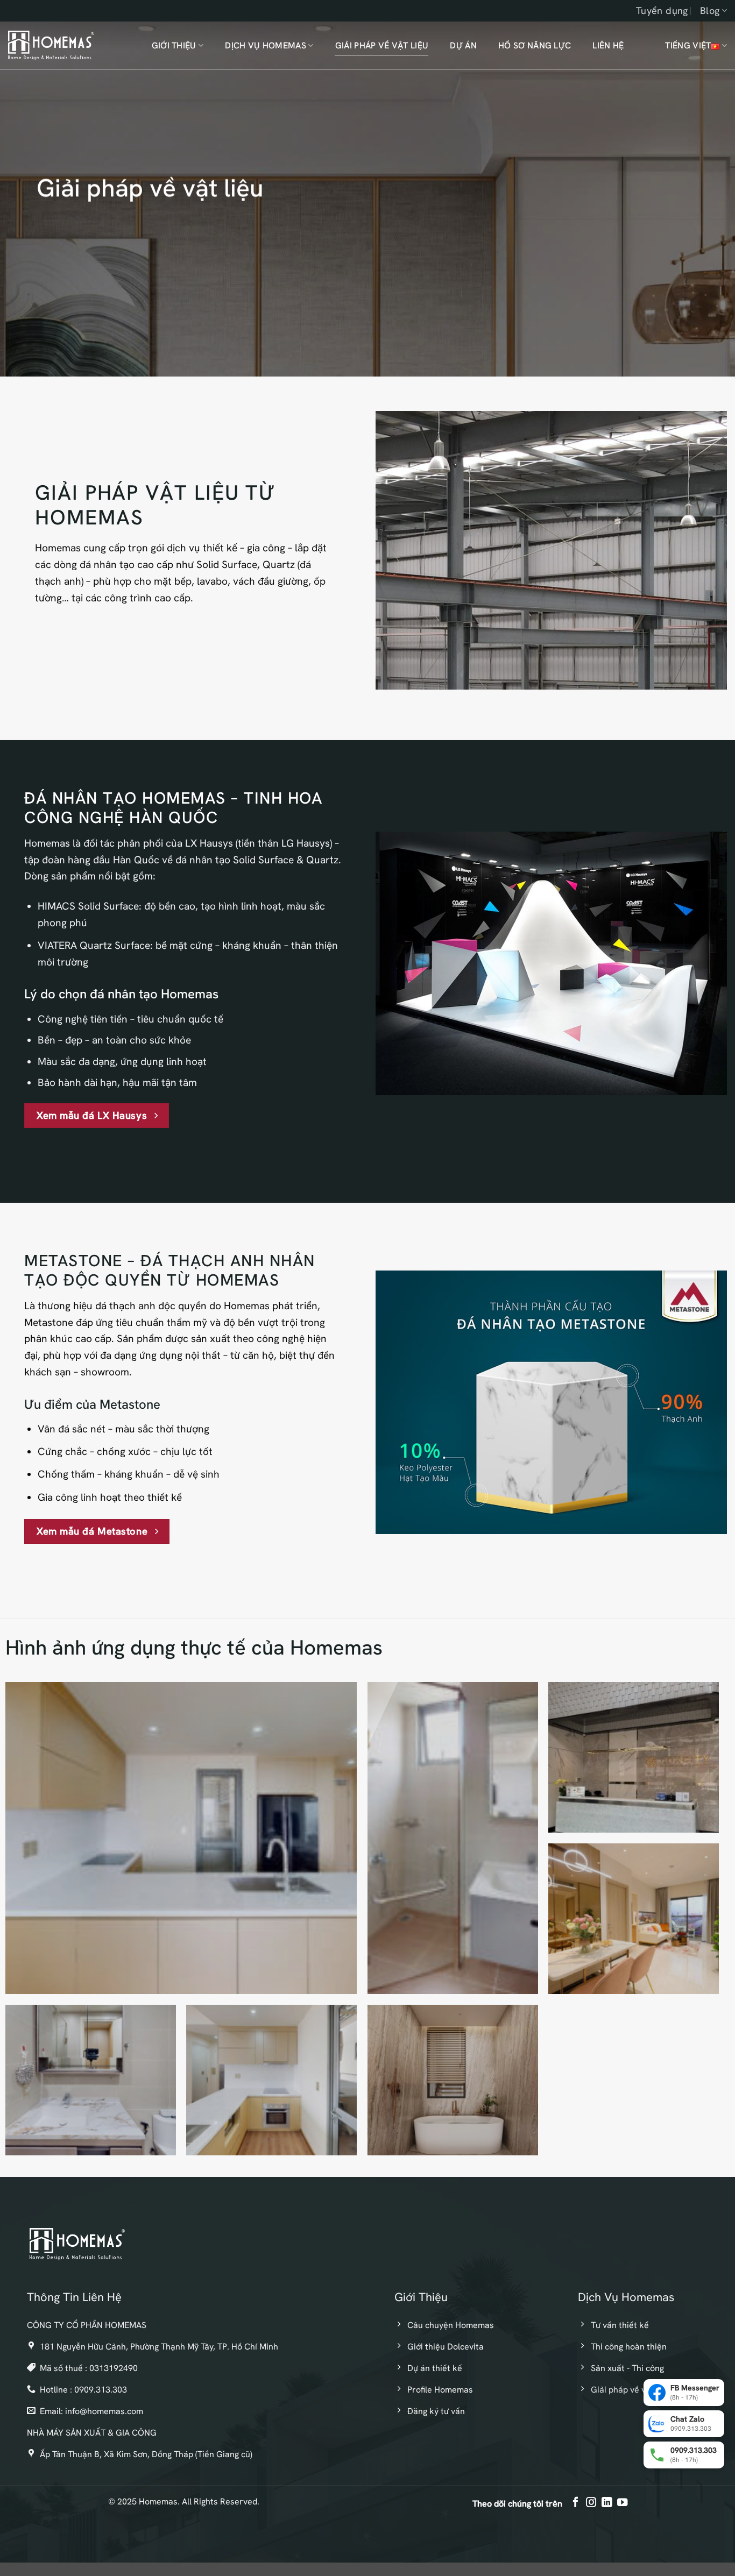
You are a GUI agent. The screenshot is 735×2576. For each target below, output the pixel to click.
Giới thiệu (174, 45)
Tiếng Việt (688, 45)
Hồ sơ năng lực (535, 45)
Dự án (463, 45)
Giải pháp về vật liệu (382, 45)
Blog (710, 10)
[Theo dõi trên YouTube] (622, 2503)
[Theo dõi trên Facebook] (575, 2503)
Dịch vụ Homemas (266, 45)
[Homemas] (51, 45)
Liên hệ (608, 45)
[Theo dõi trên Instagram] (591, 2503)
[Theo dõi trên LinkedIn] (607, 2503)
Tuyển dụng (662, 10)
